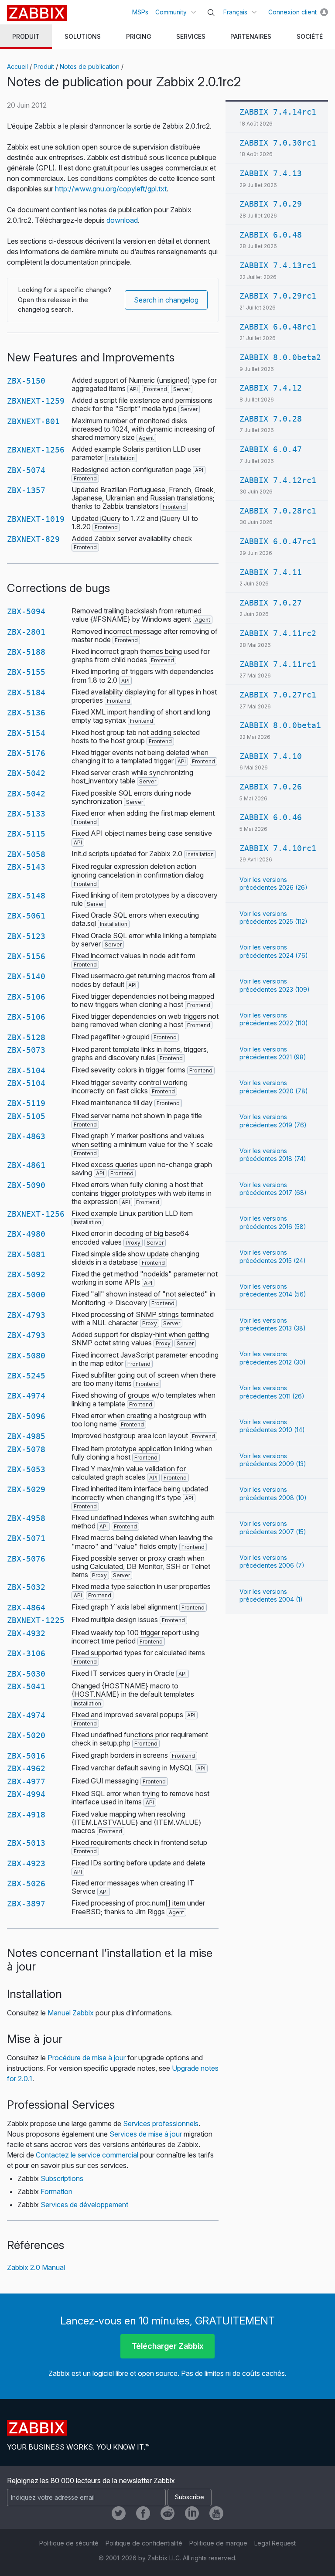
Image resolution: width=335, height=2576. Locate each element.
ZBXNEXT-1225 (36, 1620)
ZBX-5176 (26, 753)
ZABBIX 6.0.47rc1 (278, 541)
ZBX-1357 (26, 490)
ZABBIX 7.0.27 (271, 603)
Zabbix (37, 13)
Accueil (17, 66)
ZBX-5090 (26, 1185)
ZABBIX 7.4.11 (271, 572)
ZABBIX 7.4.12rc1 (278, 480)
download (122, 220)
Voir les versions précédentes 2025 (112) (273, 917)
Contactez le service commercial (87, 2155)
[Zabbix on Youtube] (216, 2513)
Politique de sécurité (69, 2543)
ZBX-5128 (26, 1037)
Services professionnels (161, 2123)
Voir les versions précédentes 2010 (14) (272, 1426)
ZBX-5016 (26, 1756)
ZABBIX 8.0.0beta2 (280, 357)
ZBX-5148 (26, 896)
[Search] (211, 13)
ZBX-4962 (26, 1768)
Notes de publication (90, 66)
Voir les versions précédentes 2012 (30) (273, 1358)
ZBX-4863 (26, 1136)
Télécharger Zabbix (168, 2346)
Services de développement (84, 2205)
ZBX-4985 (26, 1436)
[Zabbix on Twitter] (119, 2513)
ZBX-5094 (26, 611)
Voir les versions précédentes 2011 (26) (272, 1392)
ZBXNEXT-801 (33, 421)
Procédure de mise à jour (87, 2058)
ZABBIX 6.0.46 (271, 817)
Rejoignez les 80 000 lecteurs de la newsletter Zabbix (91, 2481)
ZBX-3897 (26, 1904)
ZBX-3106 (26, 1653)
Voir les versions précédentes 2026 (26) (273, 883)
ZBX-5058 (26, 854)
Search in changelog (166, 300)
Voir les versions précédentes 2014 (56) (273, 1290)
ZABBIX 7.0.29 (271, 204)
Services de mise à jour (146, 2134)
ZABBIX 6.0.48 (271, 235)
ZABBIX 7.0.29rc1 (278, 296)
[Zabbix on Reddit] (167, 2513)
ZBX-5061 (26, 916)
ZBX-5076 (26, 1559)
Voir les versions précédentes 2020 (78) (274, 1087)
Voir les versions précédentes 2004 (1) (271, 1595)
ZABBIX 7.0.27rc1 (278, 695)
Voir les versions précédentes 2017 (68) (273, 1189)
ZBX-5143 (26, 867)
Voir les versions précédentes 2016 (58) (273, 1222)
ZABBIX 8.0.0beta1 (280, 725)
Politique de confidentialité (144, 2543)
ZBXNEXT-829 (33, 539)
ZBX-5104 (26, 1070)
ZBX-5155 (26, 672)
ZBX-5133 (26, 814)
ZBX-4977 (26, 1781)
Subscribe (190, 2497)
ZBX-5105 (26, 1116)
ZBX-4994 (26, 1794)
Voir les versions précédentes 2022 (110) (274, 1019)
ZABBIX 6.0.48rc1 (278, 327)
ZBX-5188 (26, 652)
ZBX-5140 (26, 976)
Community (171, 12)
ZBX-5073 (26, 1050)
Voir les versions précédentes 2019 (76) (273, 1121)
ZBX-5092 (26, 1274)
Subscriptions (62, 2178)
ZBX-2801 (26, 632)
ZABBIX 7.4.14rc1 (278, 112)
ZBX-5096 (26, 1416)
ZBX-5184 (26, 692)
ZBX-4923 (26, 1863)
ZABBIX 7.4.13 (271, 173)
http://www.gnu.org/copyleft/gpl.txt (111, 189)
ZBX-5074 (26, 470)
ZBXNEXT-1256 (36, 450)
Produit (44, 66)
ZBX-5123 (26, 936)
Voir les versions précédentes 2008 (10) (273, 1493)
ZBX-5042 (26, 773)
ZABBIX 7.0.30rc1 (278, 143)
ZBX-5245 (26, 1376)
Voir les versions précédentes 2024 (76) (274, 951)
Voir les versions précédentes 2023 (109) (275, 985)
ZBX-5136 (26, 713)
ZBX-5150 (26, 381)
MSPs (140, 12)
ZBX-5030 (26, 1674)
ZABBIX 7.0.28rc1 (278, 511)
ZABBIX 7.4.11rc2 (278, 633)
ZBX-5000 (26, 1295)
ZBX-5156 (26, 956)
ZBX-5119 (26, 1103)
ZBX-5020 (26, 1735)
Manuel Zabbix (71, 2013)
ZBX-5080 (26, 1356)
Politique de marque (218, 2543)
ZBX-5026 (26, 1884)
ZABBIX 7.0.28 (271, 419)
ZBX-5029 (26, 1489)
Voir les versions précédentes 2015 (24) (273, 1256)
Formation (56, 2191)
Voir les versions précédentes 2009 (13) (273, 1460)
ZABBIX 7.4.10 (271, 756)
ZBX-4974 (26, 1396)
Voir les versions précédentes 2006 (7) (272, 1561)
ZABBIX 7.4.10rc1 (278, 848)
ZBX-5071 (26, 1538)
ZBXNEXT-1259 (36, 401)
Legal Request (275, 2543)
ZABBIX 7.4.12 (271, 388)
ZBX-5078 (26, 1449)
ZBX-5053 (26, 1469)
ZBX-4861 (26, 1165)
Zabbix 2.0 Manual (36, 2267)
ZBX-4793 (26, 1315)
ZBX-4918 (26, 1815)
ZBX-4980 (26, 1234)
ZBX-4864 (26, 1608)
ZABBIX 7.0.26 (271, 787)
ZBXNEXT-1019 (36, 519)
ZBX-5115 (26, 834)
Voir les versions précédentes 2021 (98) (273, 1053)
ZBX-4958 (26, 1518)
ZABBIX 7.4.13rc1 (278, 265)
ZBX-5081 (26, 1254)
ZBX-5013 (26, 1843)
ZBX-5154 (26, 733)
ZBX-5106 (26, 997)
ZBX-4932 (26, 1633)
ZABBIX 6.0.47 (271, 449)
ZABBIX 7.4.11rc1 (278, 664)
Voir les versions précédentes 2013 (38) (273, 1324)
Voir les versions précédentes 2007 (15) (273, 1527)
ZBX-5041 (26, 1686)
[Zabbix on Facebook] (143, 2513)
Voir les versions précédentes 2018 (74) (273, 1155)
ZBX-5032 (26, 1587)
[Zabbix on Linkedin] (192, 2513)
